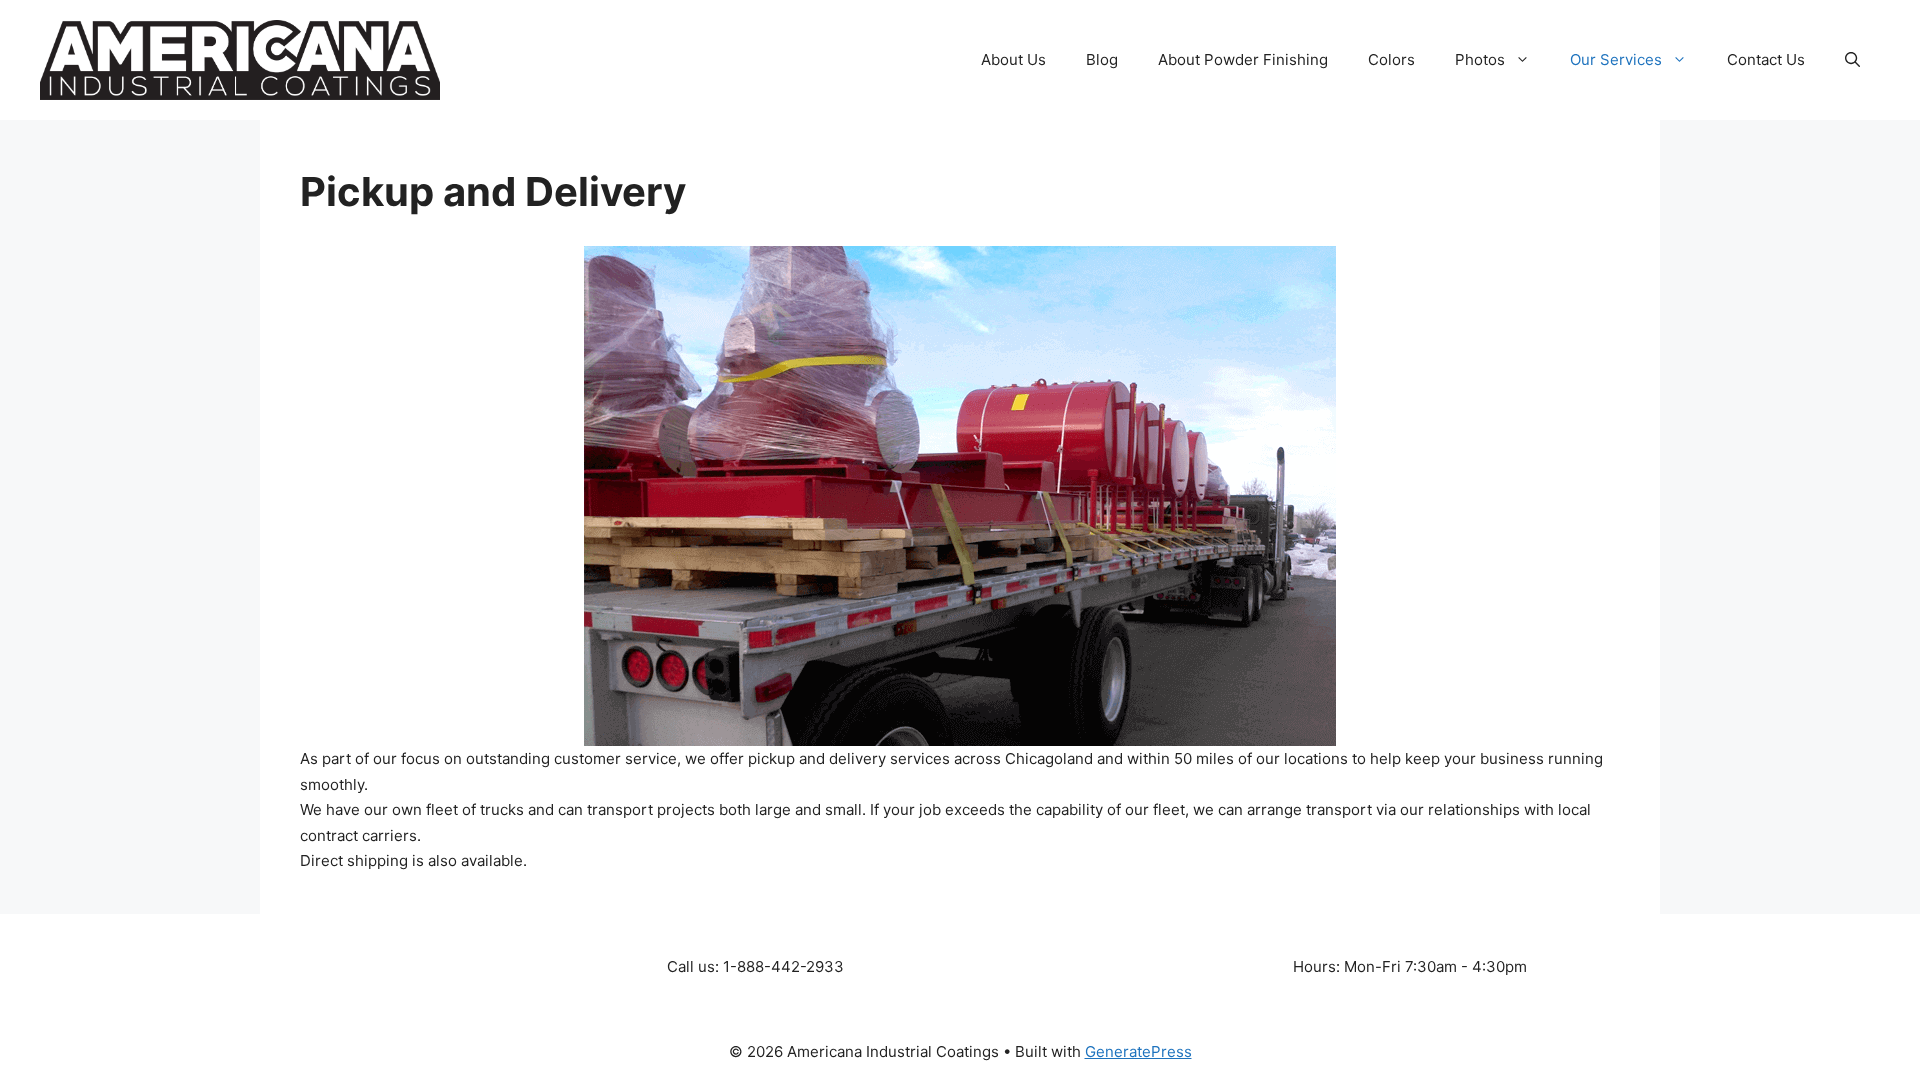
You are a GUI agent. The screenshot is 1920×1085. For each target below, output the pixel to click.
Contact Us (1766, 59)
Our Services (1616, 59)
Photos (1480, 59)
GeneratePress (1138, 1051)
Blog (1102, 59)
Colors (1391, 59)
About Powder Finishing (1243, 59)
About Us (1013, 59)
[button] (1852, 60)
